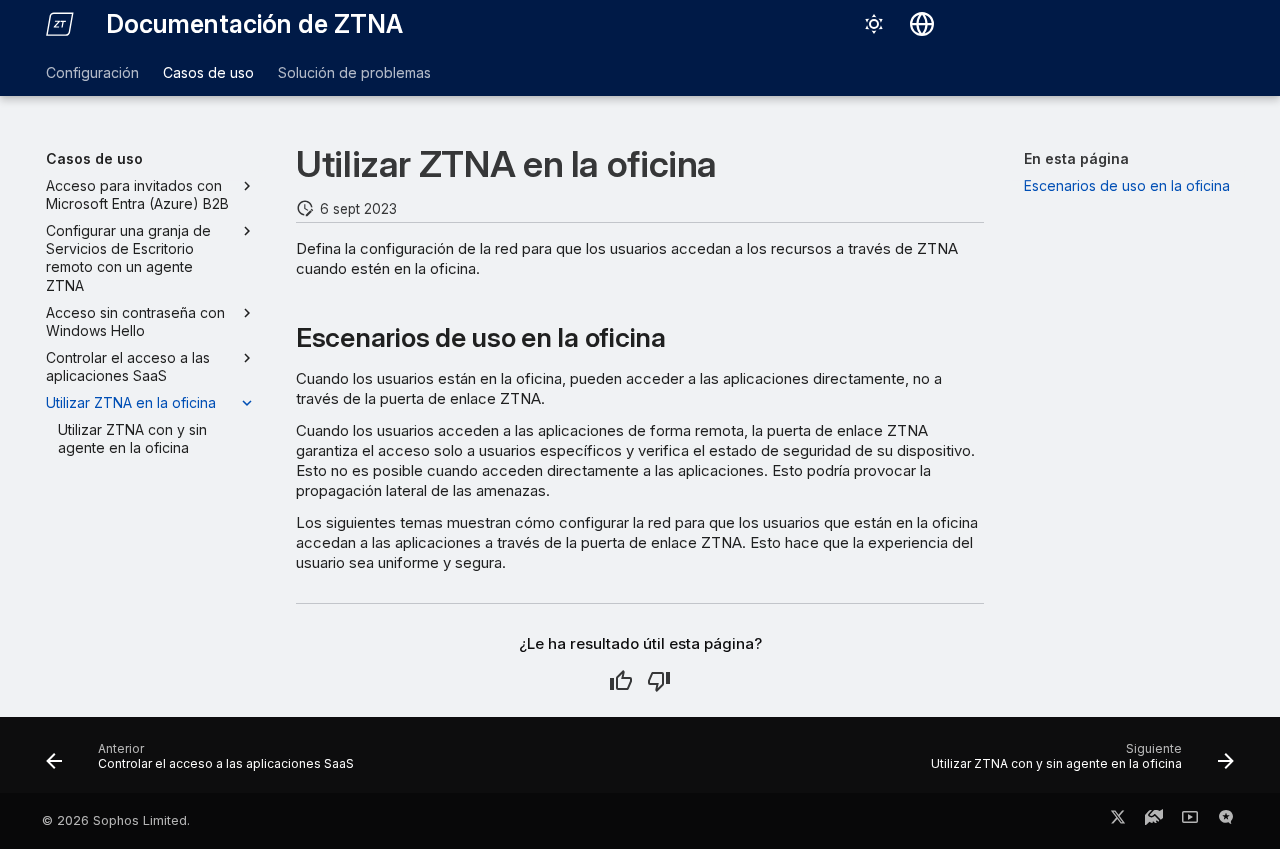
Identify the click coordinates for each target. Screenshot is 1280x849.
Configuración (92, 72)
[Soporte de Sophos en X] (1118, 821)
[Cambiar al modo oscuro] (874, 24)
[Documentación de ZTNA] (60, 24)
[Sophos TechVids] (1190, 821)
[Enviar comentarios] (1226, 821)
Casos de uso (208, 72)
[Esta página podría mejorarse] (659, 681)
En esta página (1076, 158)
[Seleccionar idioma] (922, 24)
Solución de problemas (354, 72)
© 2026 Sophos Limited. (116, 820)
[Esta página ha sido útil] (621, 681)
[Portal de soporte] (1154, 821)
